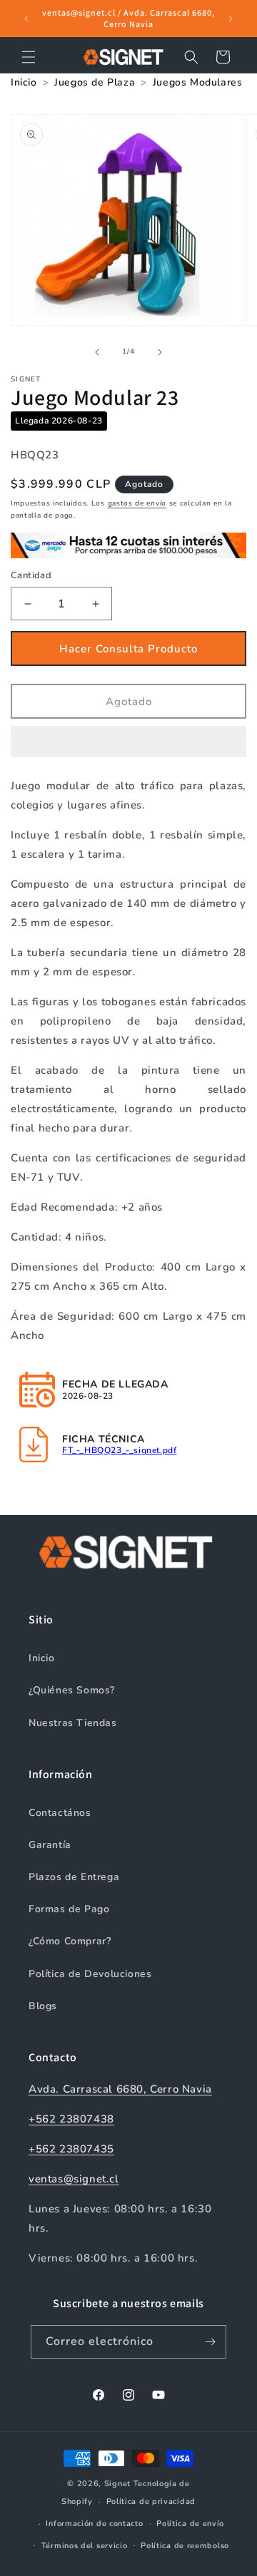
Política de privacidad (151, 2501)
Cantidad (31, 575)
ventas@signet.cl (74, 2179)
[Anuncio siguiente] (231, 19)
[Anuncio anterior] (26, 19)
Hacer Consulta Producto (128, 649)
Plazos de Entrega (74, 1877)
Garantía (50, 1845)
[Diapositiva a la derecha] (160, 352)
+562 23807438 (71, 2119)
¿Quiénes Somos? (72, 1690)
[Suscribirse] (210, 2342)
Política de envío (190, 2524)
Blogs (43, 2006)
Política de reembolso (185, 2546)
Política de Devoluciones (90, 1974)
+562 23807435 (71, 2149)
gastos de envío (137, 503)
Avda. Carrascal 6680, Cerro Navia (120, 2089)
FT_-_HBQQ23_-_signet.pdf (119, 1450)
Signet (117, 2484)
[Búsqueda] (191, 57)
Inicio (42, 1658)
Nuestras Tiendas (73, 1723)
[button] (128, 742)
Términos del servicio (85, 2546)
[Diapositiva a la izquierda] (97, 352)
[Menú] (29, 57)
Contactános (60, 1813)
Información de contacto (94, 2524)
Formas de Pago (69, 1909)
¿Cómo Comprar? (70, 1941)
